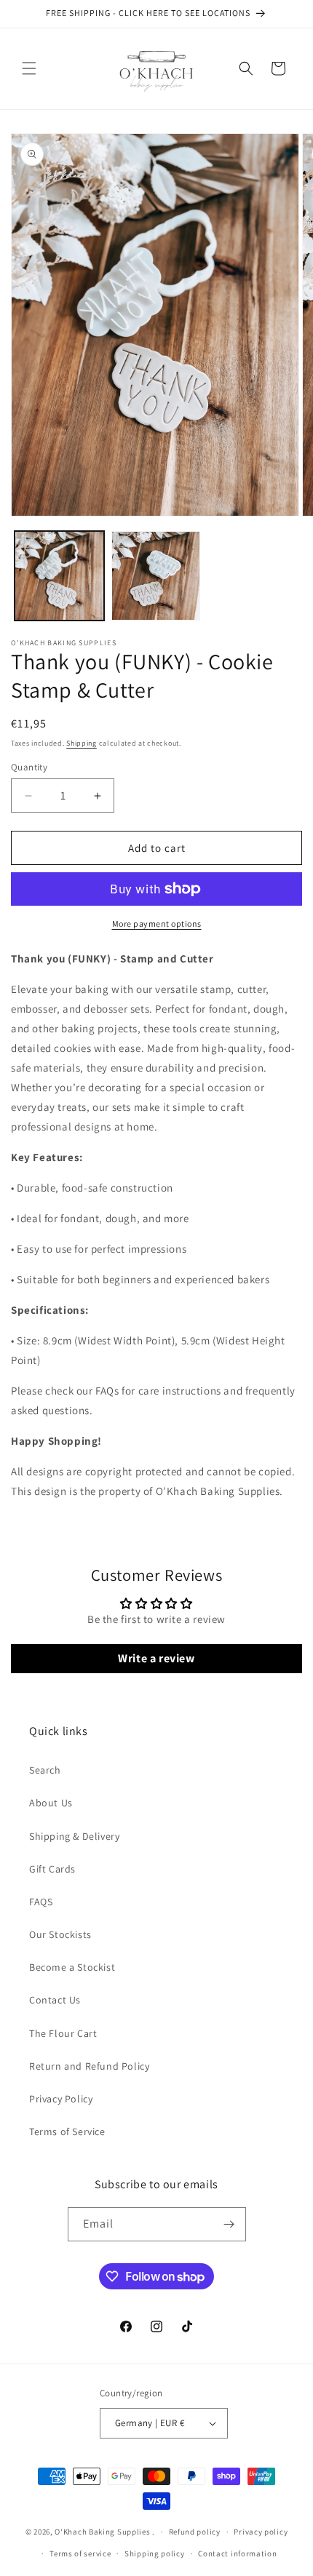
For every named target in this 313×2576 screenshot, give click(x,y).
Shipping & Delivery (74, 1836)
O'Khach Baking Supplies (102, 2532)
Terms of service (80, 2553)
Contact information (237, 2553)
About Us (51, 1803)
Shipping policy (155, 2553)
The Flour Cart (63, 2033)
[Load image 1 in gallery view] (59, 576)
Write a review (156, 1658)
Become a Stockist (72, 1967)
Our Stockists (60, 1934)
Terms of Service (67, 2132)
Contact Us (55, 2000)
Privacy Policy (61, 2099)
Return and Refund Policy (89, 2066)
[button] (29, 68)
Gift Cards (52, 1869)
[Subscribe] (229, 2224)
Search (45, 1770)
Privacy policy (261, 2532)
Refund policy (195, 2532)
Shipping (82, 743)
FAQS (41, 1902)
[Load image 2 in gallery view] (156, 576)
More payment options (157, 924)
